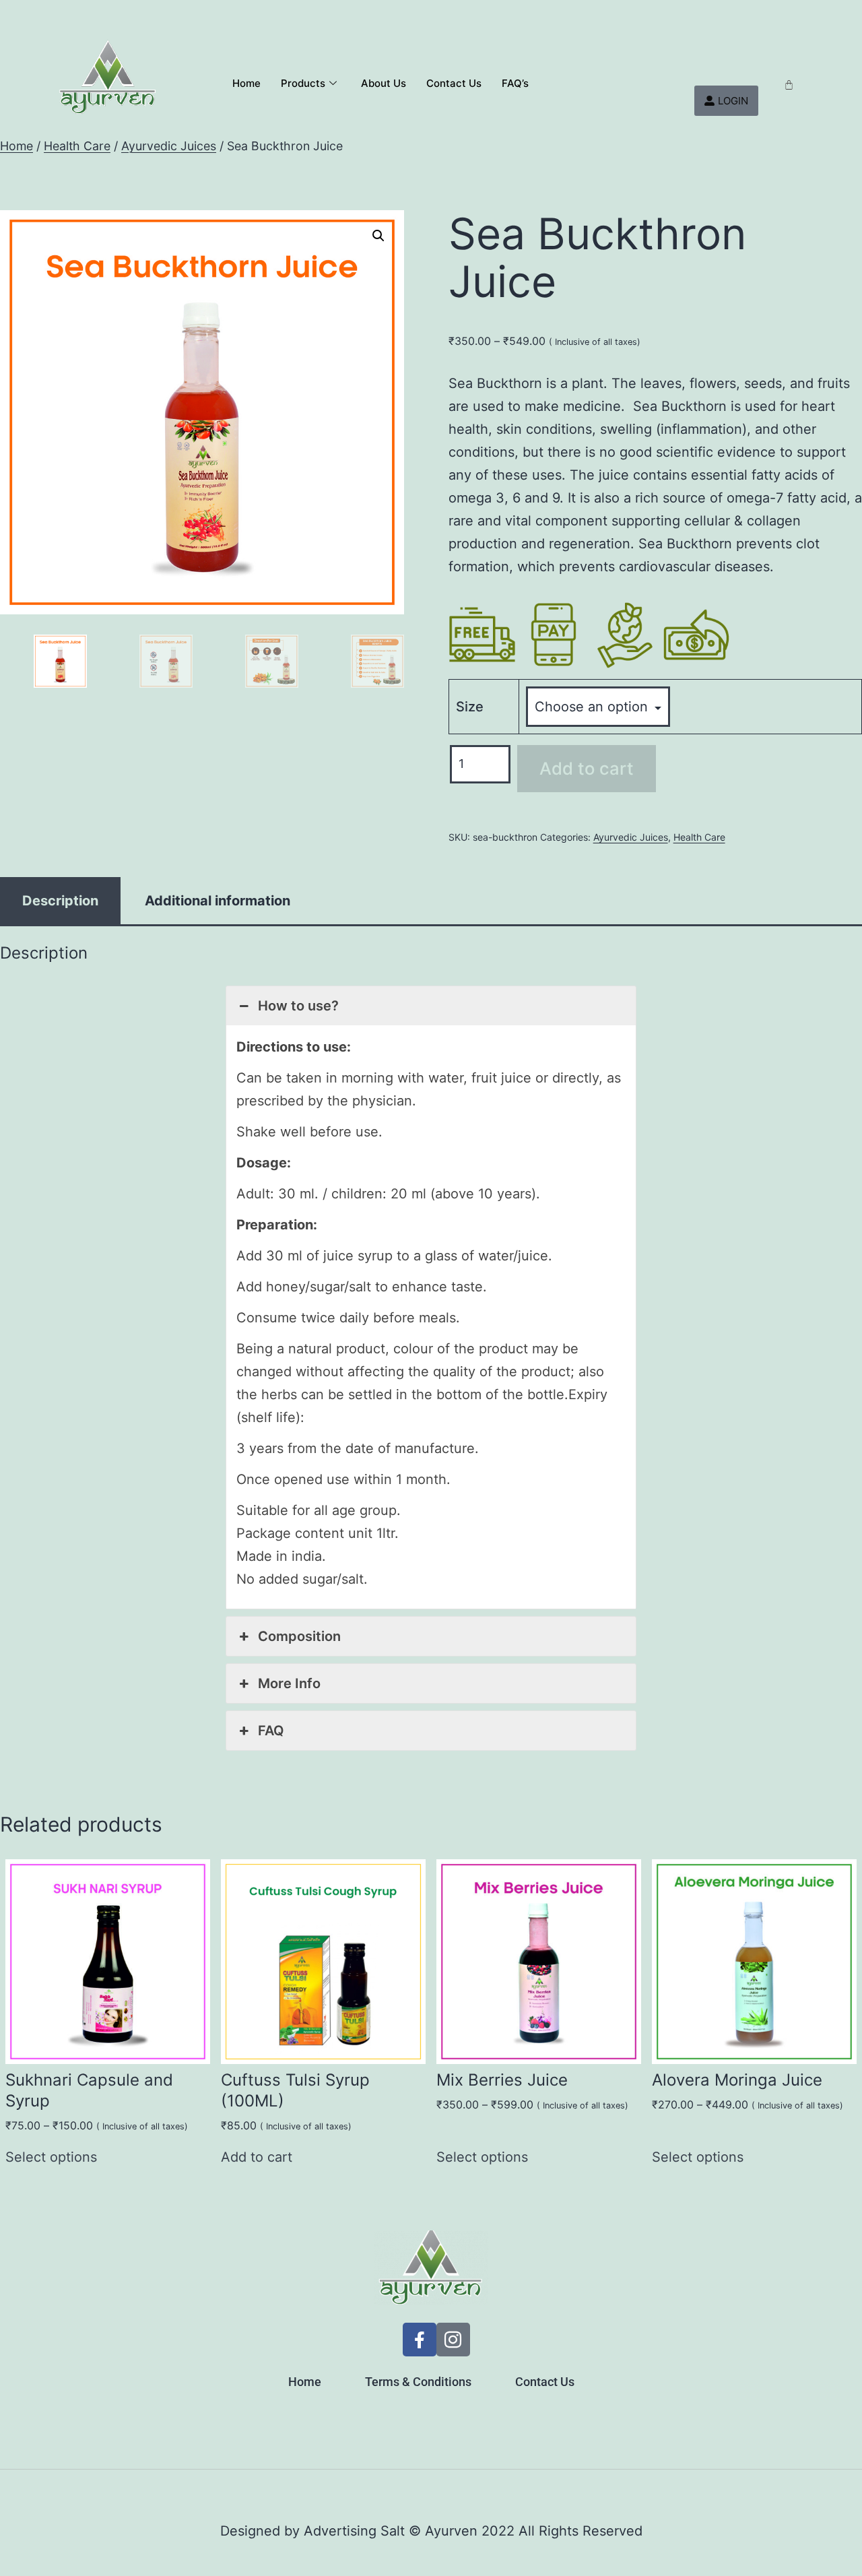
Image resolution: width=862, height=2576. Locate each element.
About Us (384, 83)
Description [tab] (60, 901)
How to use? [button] (298, 1006)
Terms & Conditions (418, 2382)
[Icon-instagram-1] (453, 2340)
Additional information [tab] (218, 901)
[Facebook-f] (420, 2340)
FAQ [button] (271, 1731)
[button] (378, 236)
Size (470, 707)
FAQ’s (515, 83)
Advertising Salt (354, 2531)
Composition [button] (299, 1636)
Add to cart (587, 768)
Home (246, 83)
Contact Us (454, 83)
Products (303, 83)
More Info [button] (289, 1683)
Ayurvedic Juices (169, 146)
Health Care (77, 146)
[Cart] (789, 85)
